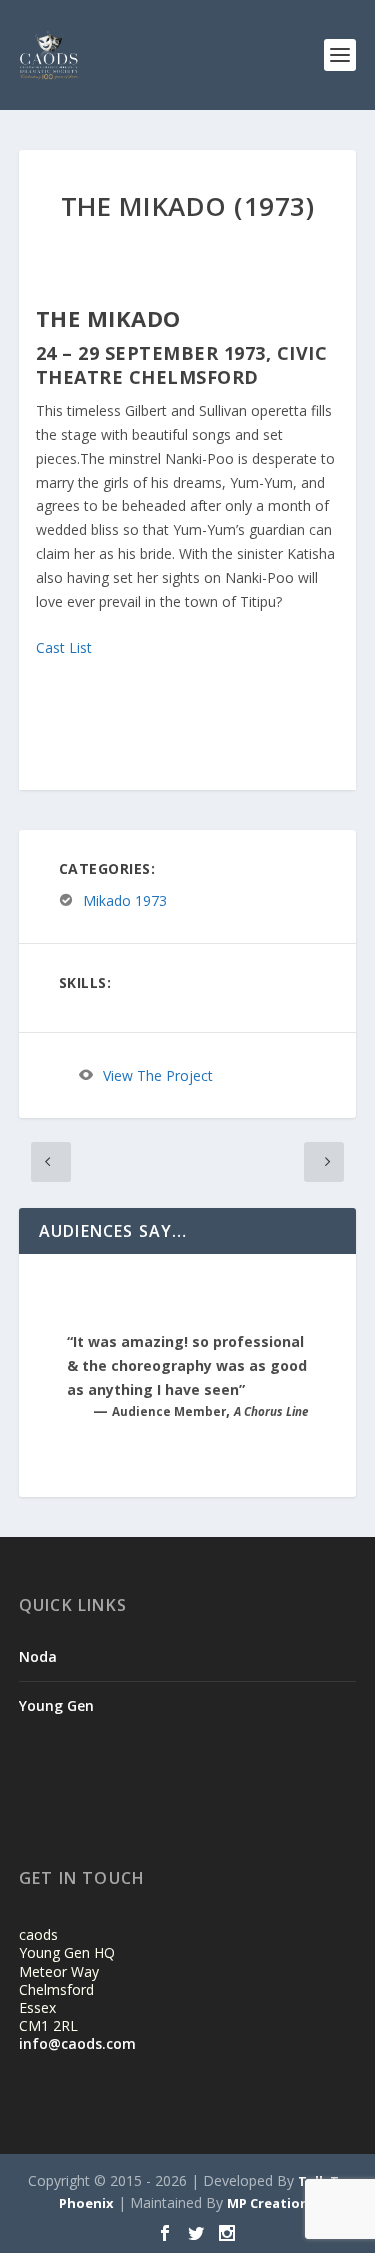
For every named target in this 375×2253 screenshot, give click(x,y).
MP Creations (271, 2203)
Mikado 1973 (125, 900)
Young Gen (56, 1705)
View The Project (158, 1075)
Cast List (64, 647)
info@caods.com (77, 2043)
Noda (38, 1656)
